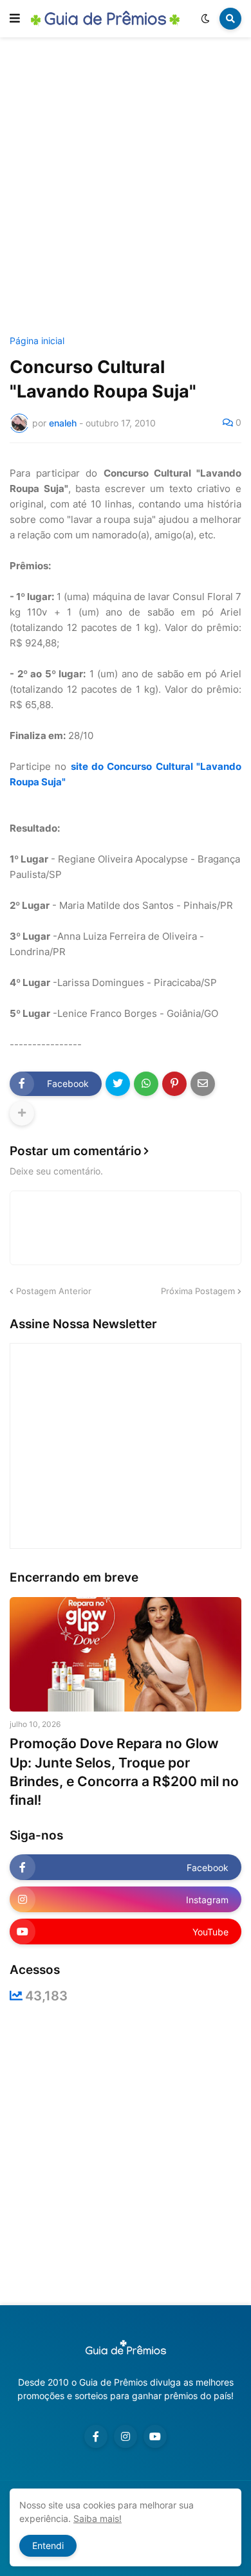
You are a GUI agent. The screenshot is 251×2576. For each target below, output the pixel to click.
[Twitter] (118, 1084)
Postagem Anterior (54, 1291)
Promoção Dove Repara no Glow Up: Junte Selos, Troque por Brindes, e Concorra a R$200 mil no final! (124, 1772)
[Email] (203, 1084)
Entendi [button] (48, 2545)
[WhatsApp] (146, 1084)
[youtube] (155, 2436)
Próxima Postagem (198, 1291)
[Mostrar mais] (22, 1113)
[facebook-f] (96, 2436)
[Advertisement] (126, 188)
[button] (15, 19)
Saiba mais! (98, 2518)
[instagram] (126, 2436)
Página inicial (37, 341)
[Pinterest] (174, 1084)
